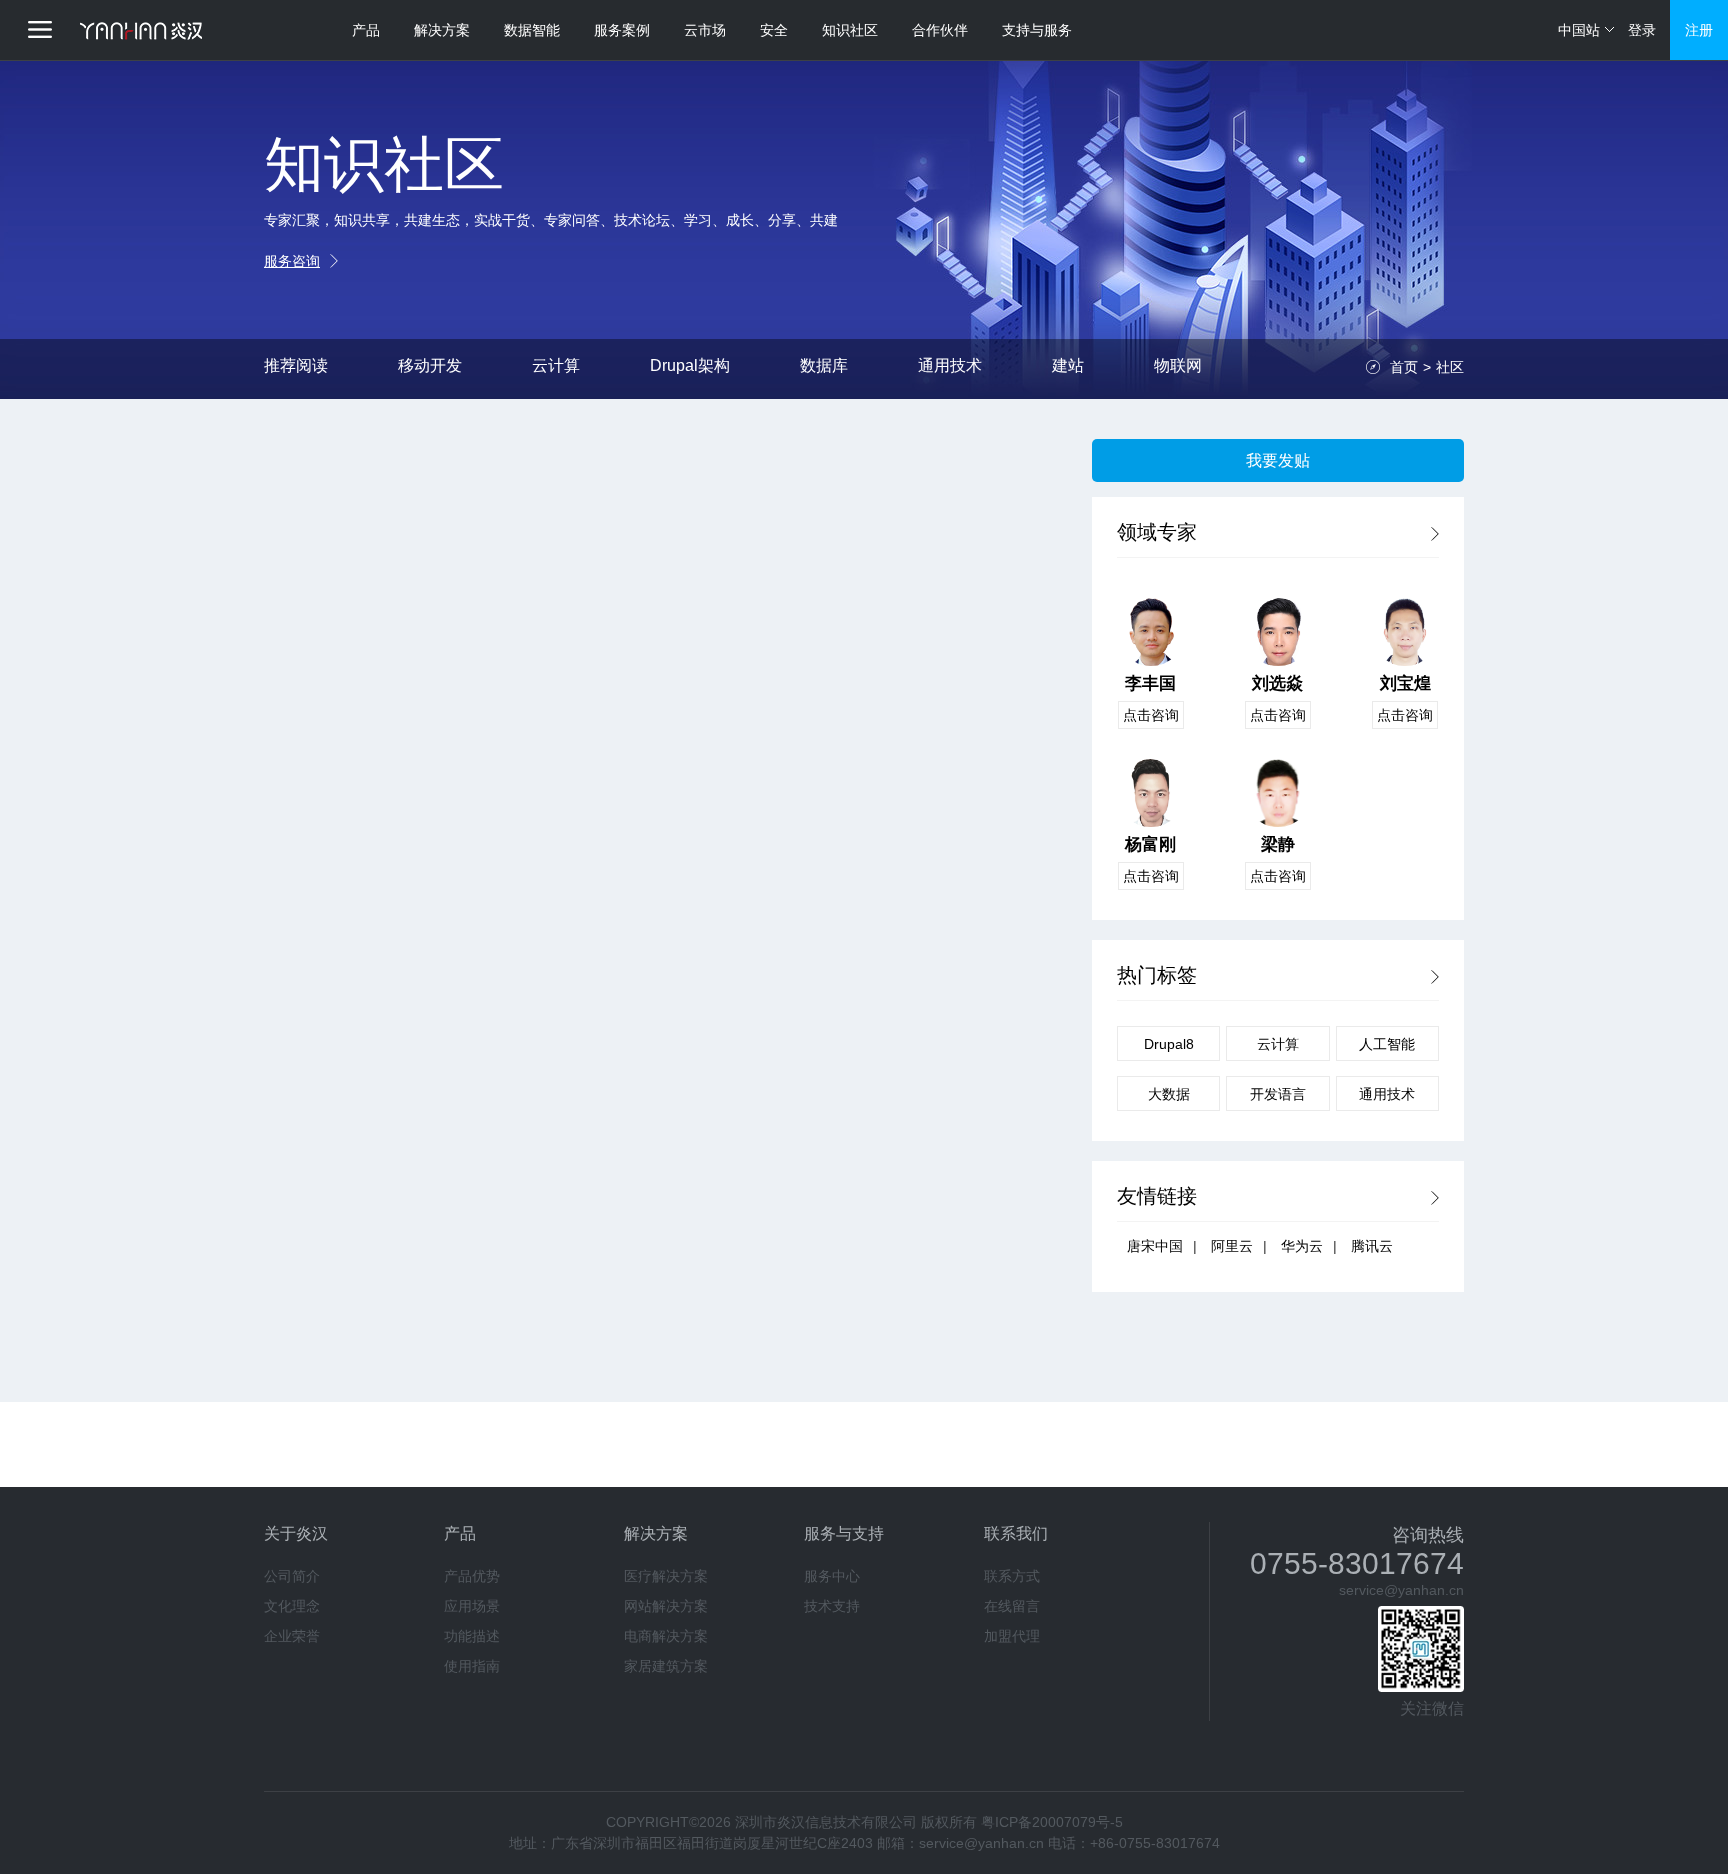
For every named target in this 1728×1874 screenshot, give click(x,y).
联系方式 (1012, 1576)
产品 (366, 30)
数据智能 (532, 30)
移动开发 (430, 365)
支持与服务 (1037, 30)
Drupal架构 (690, 365)
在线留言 (1012, 1606)
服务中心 (832, 1576)
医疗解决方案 (666, 1576)
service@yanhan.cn (1401, 1590)
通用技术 (950, 365)
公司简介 (292, 1576)
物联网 (1178, 365)
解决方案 (442, 30)
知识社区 (850, 30)
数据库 (824, 365)
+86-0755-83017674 (1155, 1843)
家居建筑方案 (666, 1666)
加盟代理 (1012, 1636)
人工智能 (1387, 1044)
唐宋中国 (1155, 1246)
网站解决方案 (666, 1606)
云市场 (705, 30)
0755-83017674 (1357, 1563)
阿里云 (1232, 1246)
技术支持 (832, 1606)
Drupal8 (1169, 1044)
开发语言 (1278, 1094)
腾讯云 (1372, 1246)
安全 (774, 30)
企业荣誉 (292, 1636)
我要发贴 (1278, 460)
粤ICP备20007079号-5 (1052, 1822)
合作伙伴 (940, 30)
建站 (1068, 365)
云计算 (556, 365)
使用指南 (472, 1666)
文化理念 (292, 1606)
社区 (1450, 367)
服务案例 (622, 30)
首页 (1404, 367)
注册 (1699, 30)
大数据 (1169, 1094)
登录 (1642, 30)
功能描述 (472, 1636)
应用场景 (472, 1606)
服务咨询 (292, 261)
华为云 (1302, 1246)
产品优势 (472, 1576)
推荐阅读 (296, 365)
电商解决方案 (666, 1636)
